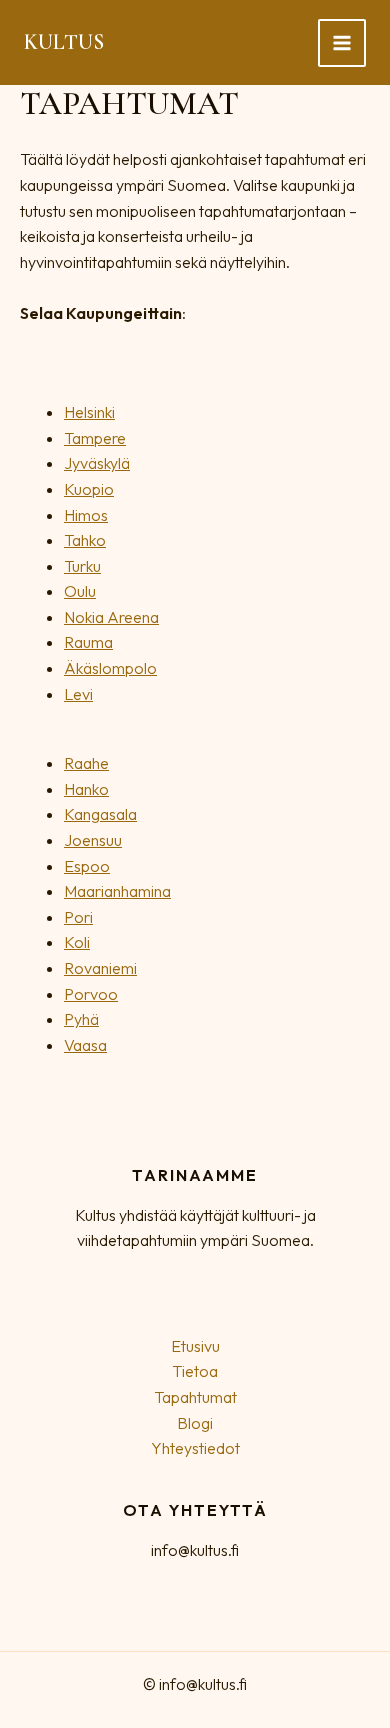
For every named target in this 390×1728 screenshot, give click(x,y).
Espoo (87, 866)
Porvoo (91, 994)
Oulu (80, 591)
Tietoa (195, 1371)
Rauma (88, 642)
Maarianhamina (117, 891)
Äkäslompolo (110, 668)
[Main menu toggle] (342, 43)
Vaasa (85, 1045)
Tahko (85, 540)
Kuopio (89, 489)
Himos (86, 515)
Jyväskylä (97, 463)
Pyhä (81, 1019)
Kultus (64, 42)
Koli (77, 942)
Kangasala (100, 814)
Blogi (195, 1423)
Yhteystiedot (195, 1448)
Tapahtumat (195, 1397)
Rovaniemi (100, 968)
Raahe (86, 763)
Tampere (95, 438)
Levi (78, 694)
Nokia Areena (111, 617)
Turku (82, 566)
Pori (78, 917)
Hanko (86, 789)
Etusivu (195, 1346)
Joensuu (93, 840)
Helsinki (89, 412)
